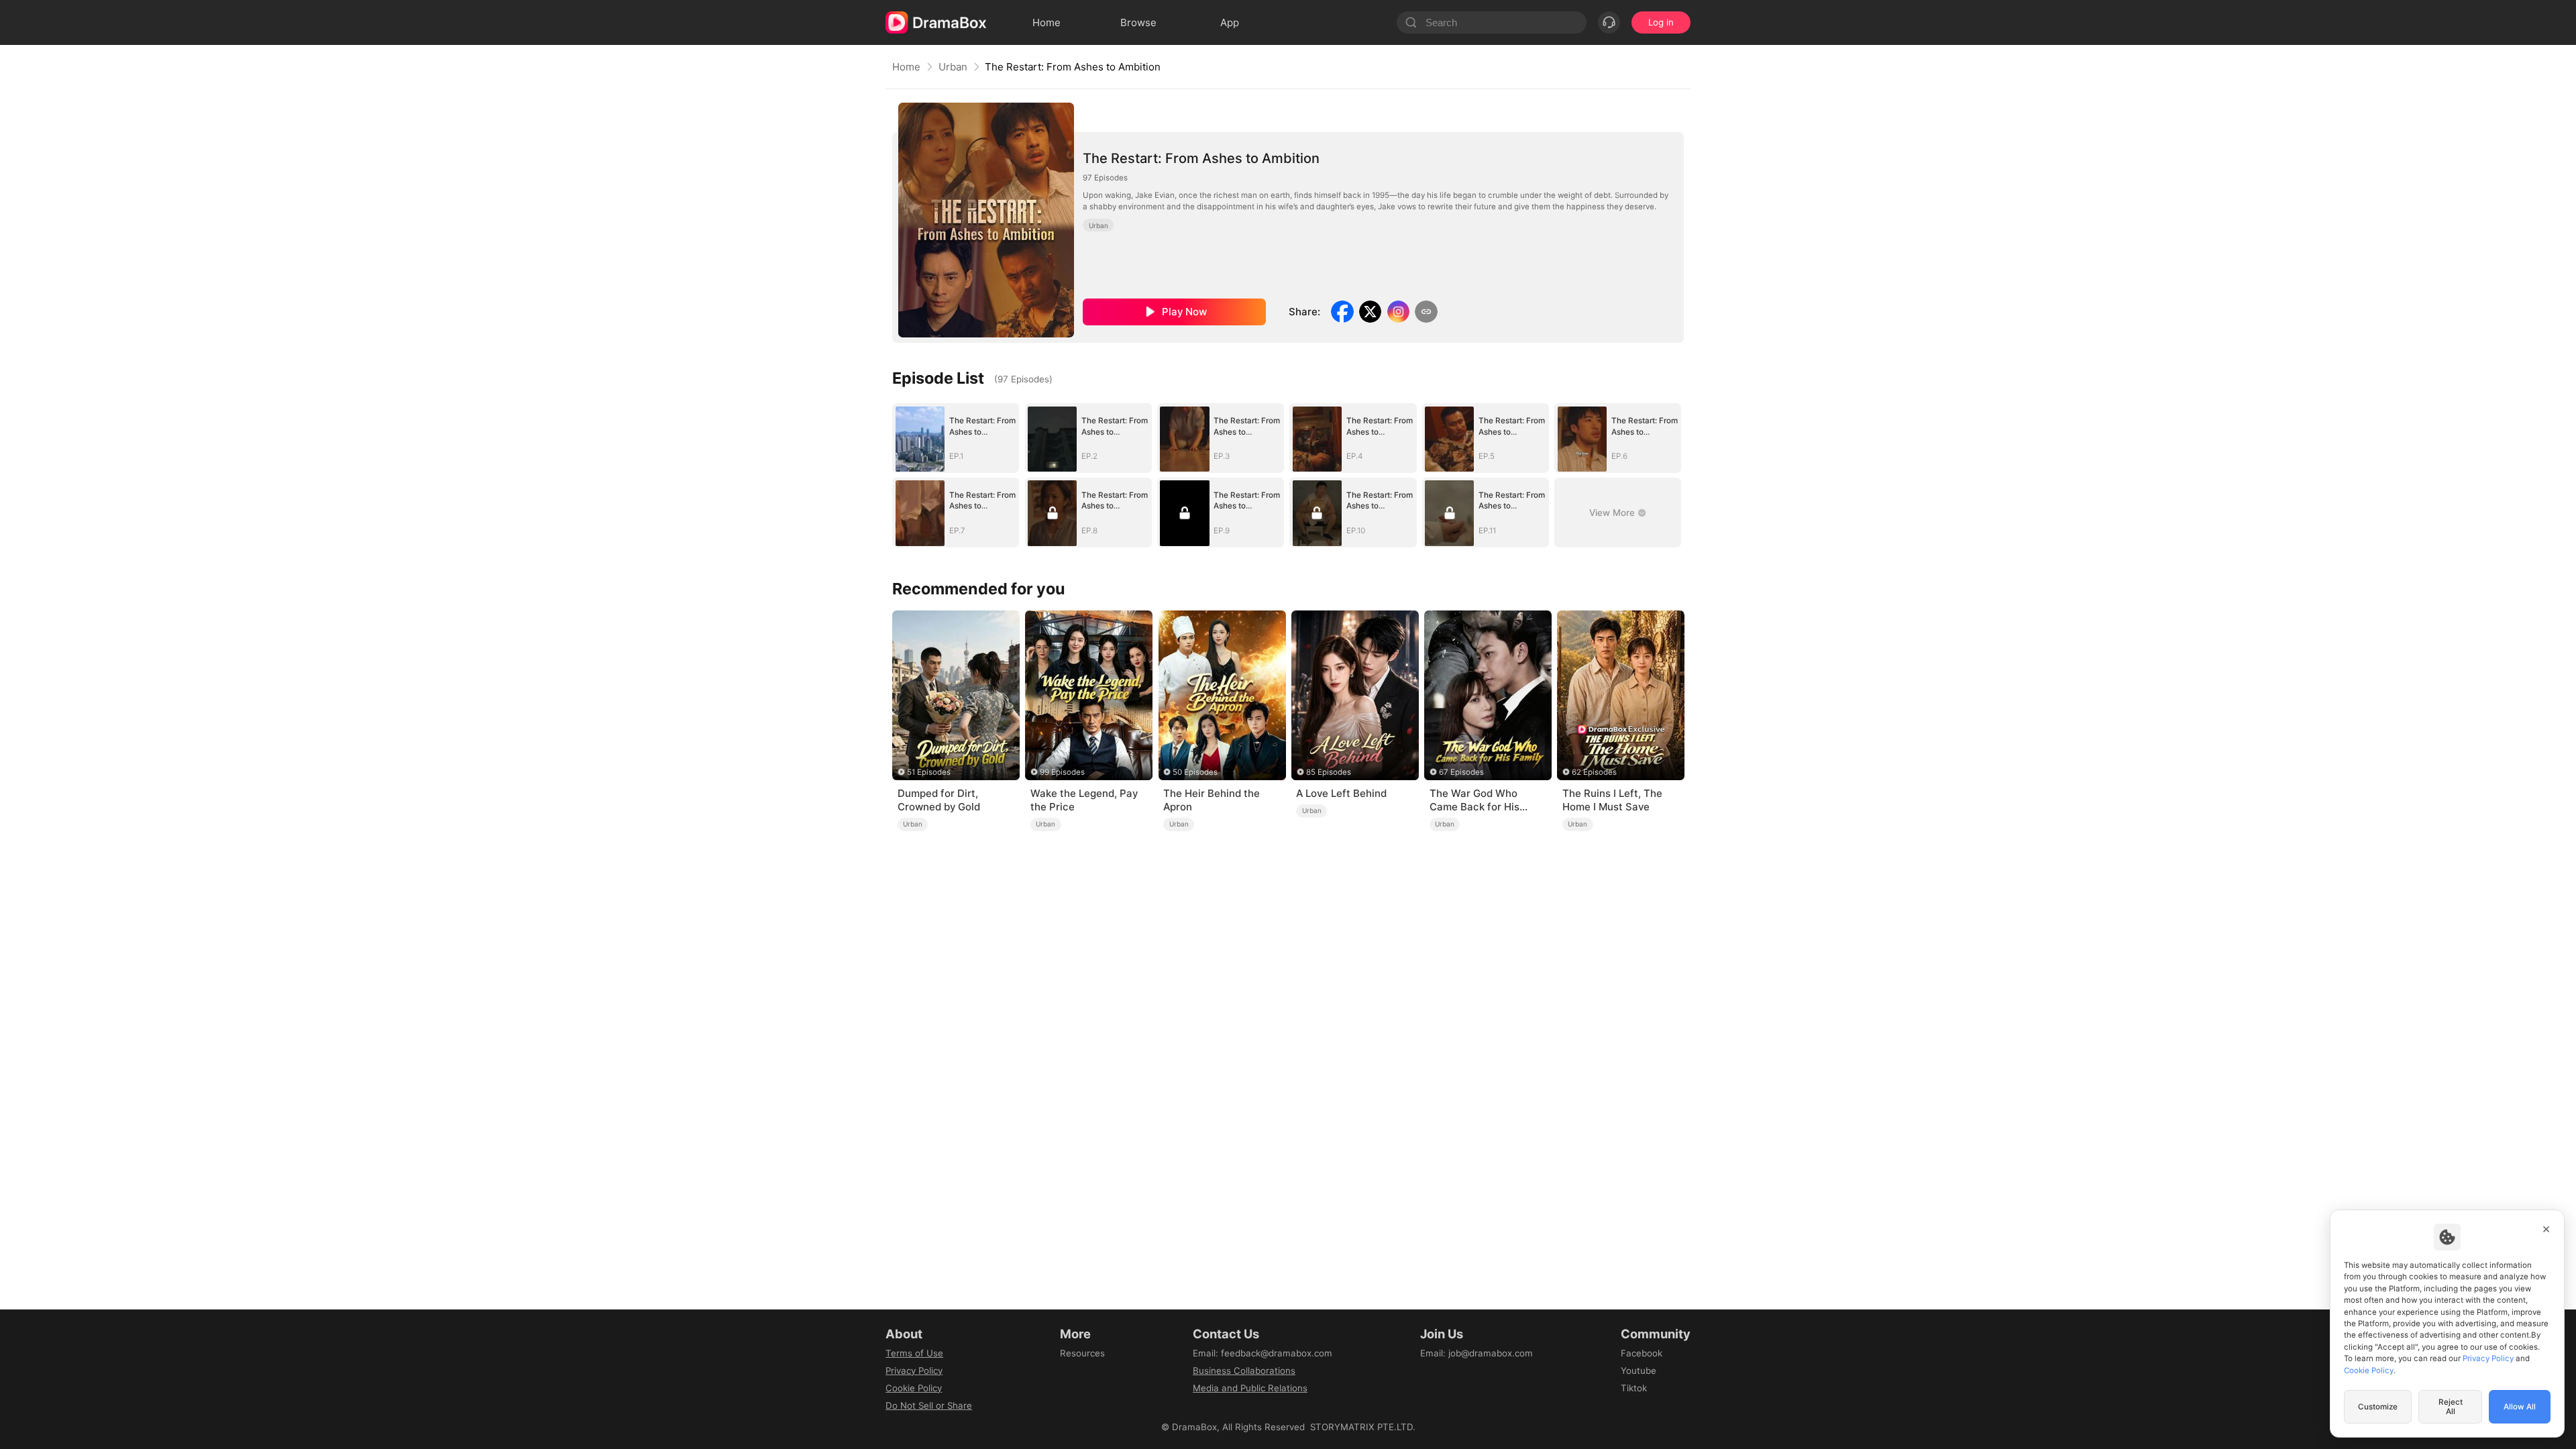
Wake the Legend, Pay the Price (1084, 800)
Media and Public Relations (1250, 1388)
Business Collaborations (1244, 1371)
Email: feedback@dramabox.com (1263, 1353)
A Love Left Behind (1341, 793)
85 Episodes (1329, 772)
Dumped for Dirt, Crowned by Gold (939, 800)
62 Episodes (1594, 772)
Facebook (1642, 1353)
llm (1066, 1371)
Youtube (1639, 1371)
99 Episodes (1062, 772)
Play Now (1184, 312)
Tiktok (1634, 1388)
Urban (953, 67)
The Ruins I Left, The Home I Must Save (1612, 800)
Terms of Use (914, 1353)
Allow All (2520, 1407)
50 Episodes (1195, 772)
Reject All (2451, 1407)
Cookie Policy (914, 1388)
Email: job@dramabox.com (1477, 1353)
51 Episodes (929, 772)
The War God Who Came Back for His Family (1474, 800)
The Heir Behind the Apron (1212, 800)
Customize (2378, 1407)
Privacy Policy (914, 1371)
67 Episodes (1461, 772)
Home (906, 67)
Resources (1082, 1353)
